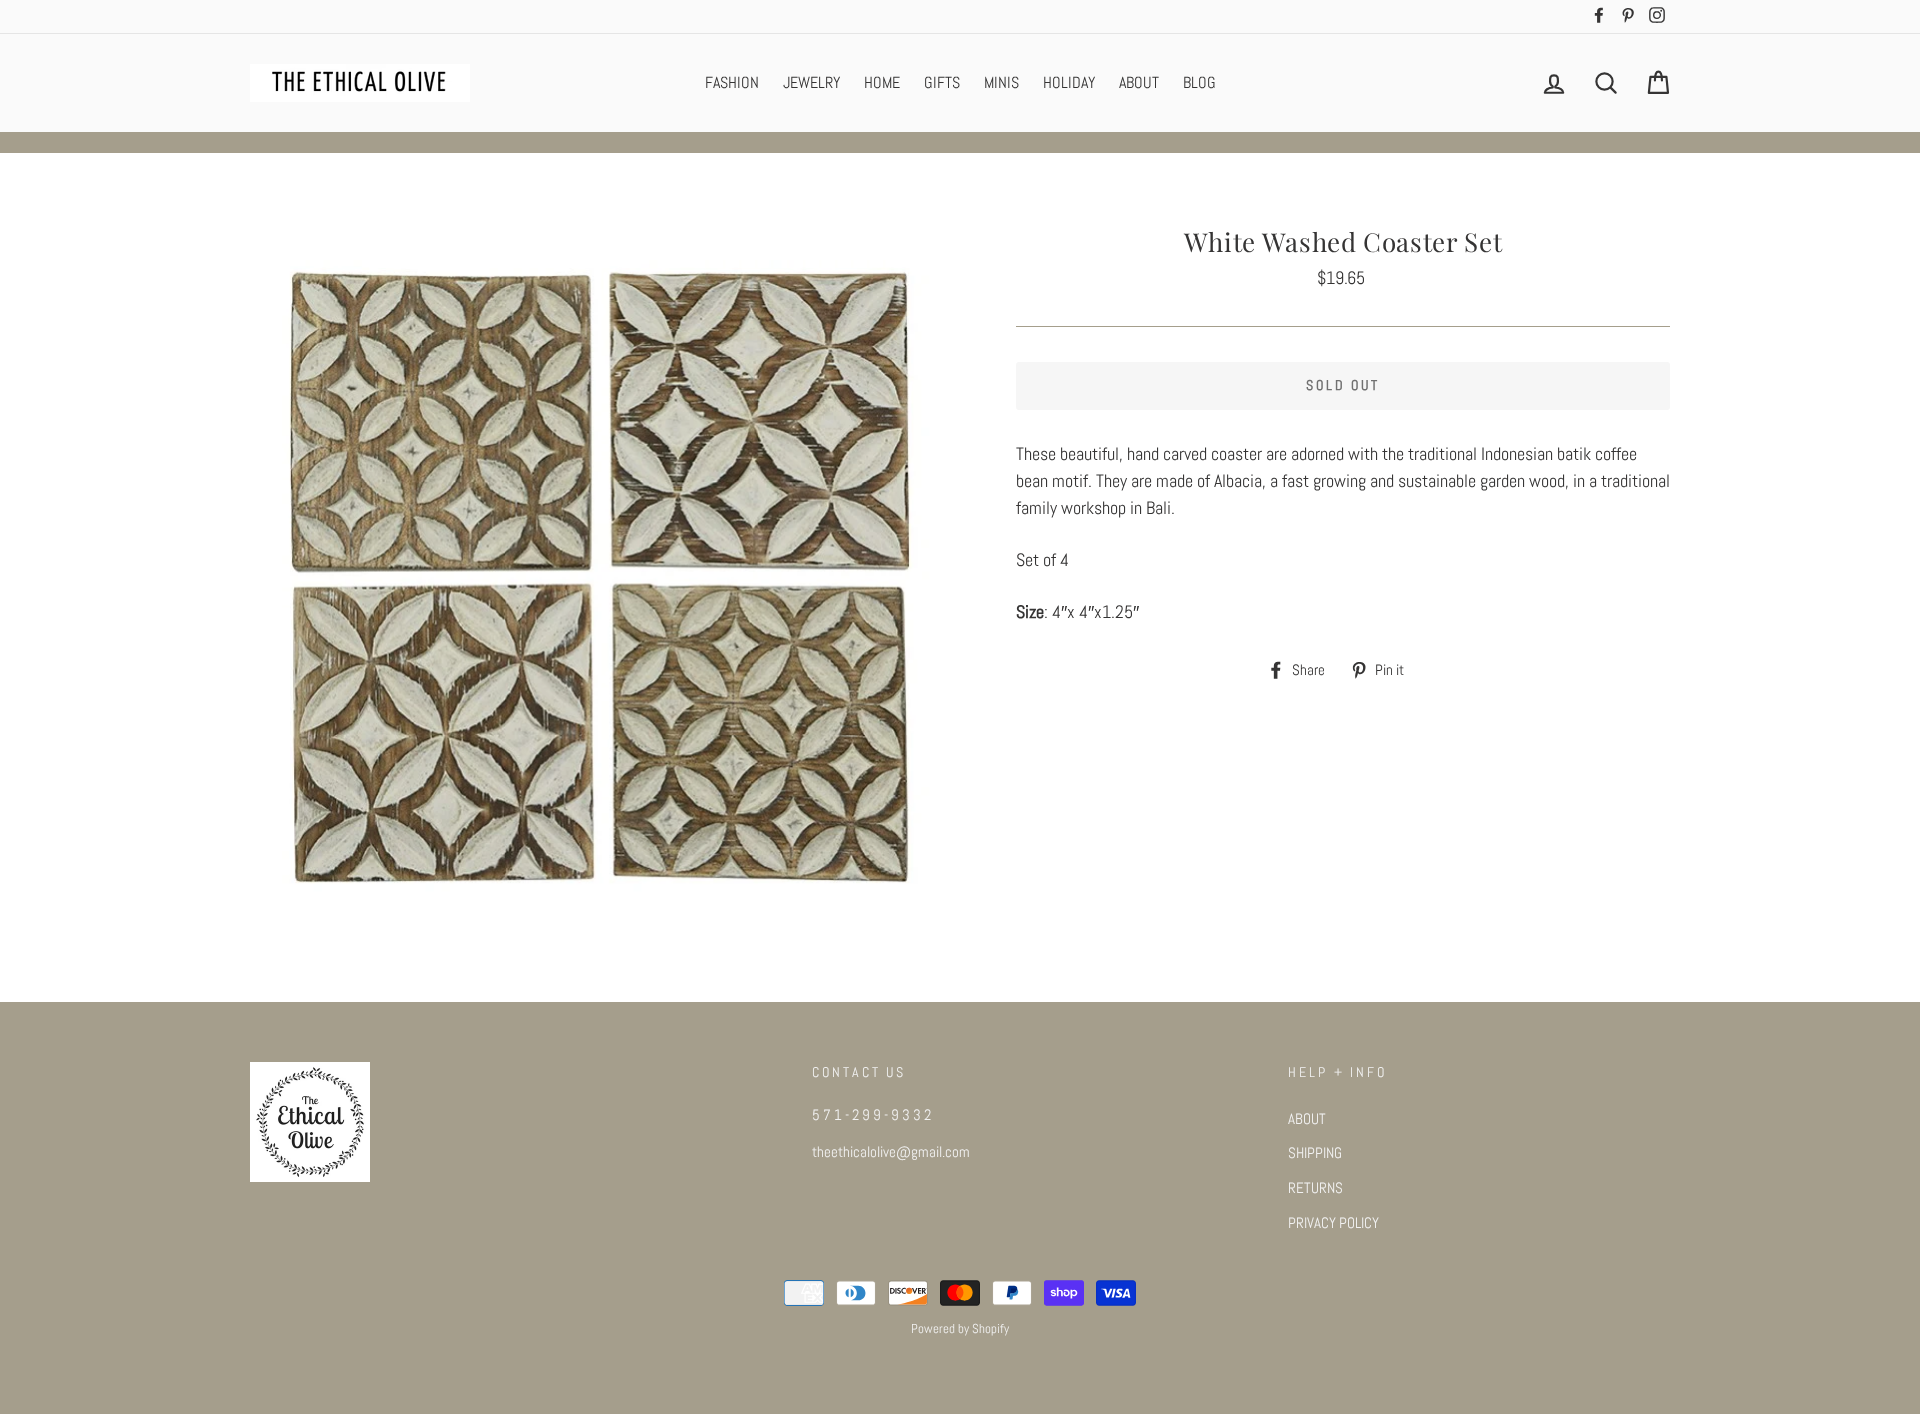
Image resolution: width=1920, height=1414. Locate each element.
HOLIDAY (1069, 82)
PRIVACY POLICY (1333, 1223)
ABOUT (1139, 82)
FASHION (732, 82)
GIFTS (942, 82)
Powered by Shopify (960, 1329)
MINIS (1001, 82)
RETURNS (1315, 1188)
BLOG (1199, 82)
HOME (882, 82)
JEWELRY (811, 82)
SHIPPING (1315, 1153)
